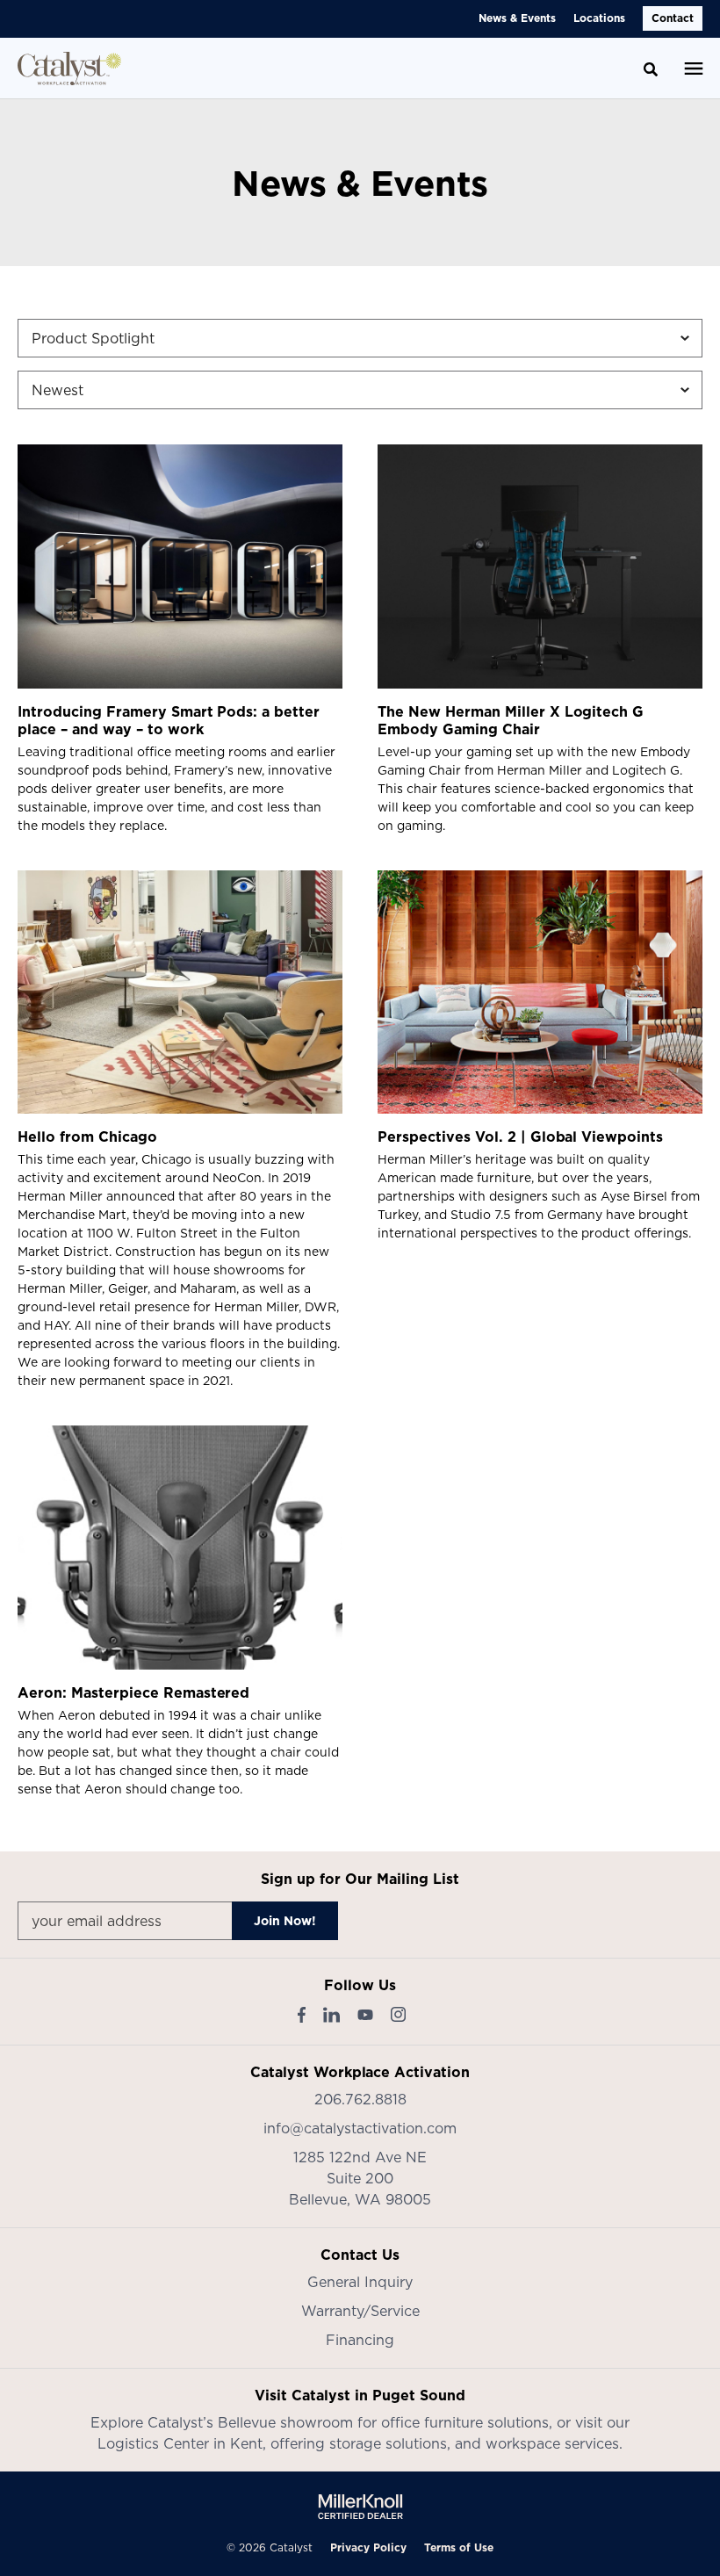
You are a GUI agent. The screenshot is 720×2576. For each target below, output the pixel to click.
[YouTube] (365, 2015)
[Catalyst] (69, 69)
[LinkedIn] (331, 2015)
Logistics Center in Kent (180, 2443)
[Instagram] (398, 2014)
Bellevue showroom (285, 2422)
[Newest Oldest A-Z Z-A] (360, 390)
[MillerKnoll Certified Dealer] (360, 2507)
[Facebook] (302, 2015)
